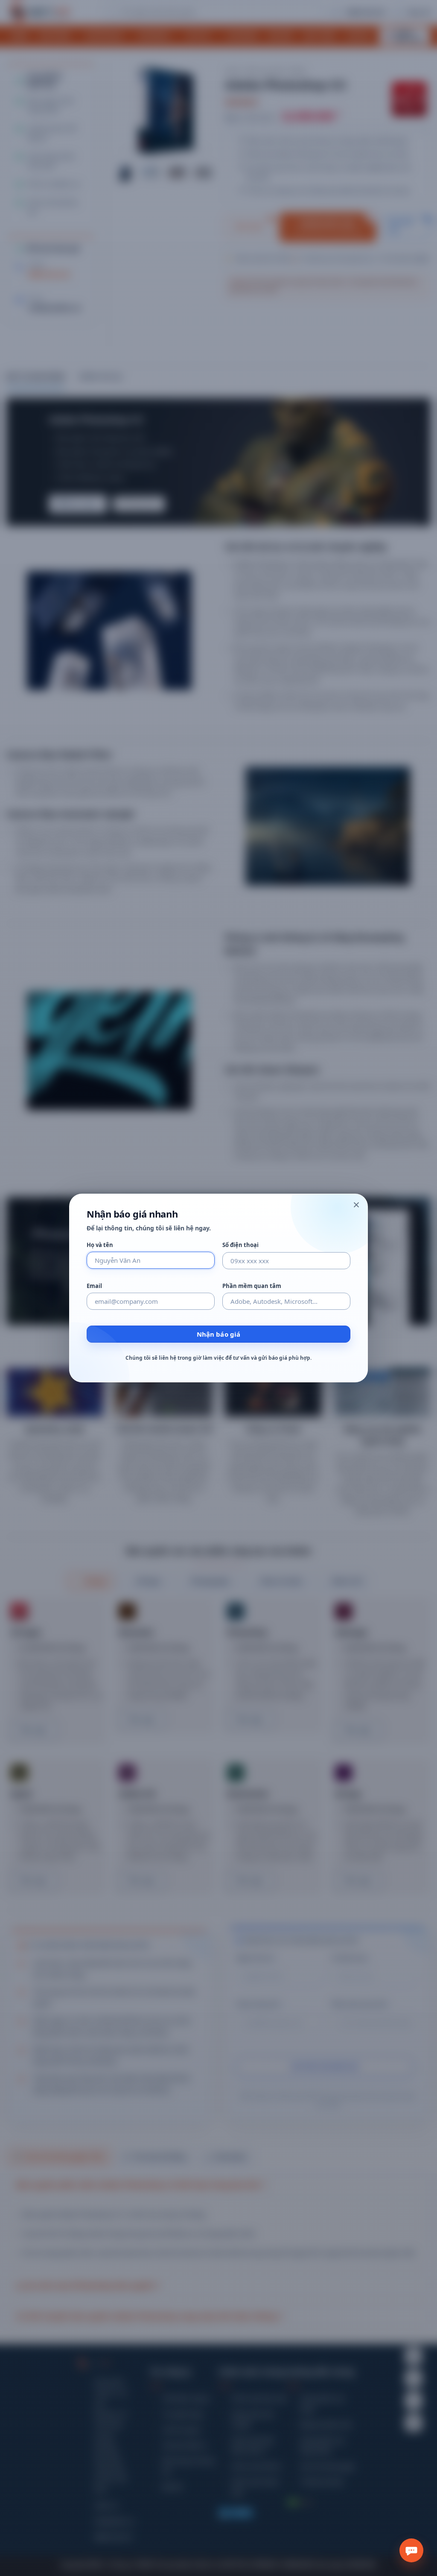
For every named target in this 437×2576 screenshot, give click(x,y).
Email (94, 1286)
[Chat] (411, 2550)
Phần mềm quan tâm (252, 1286)
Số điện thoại (240, 1245)
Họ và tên (100, 1245)
